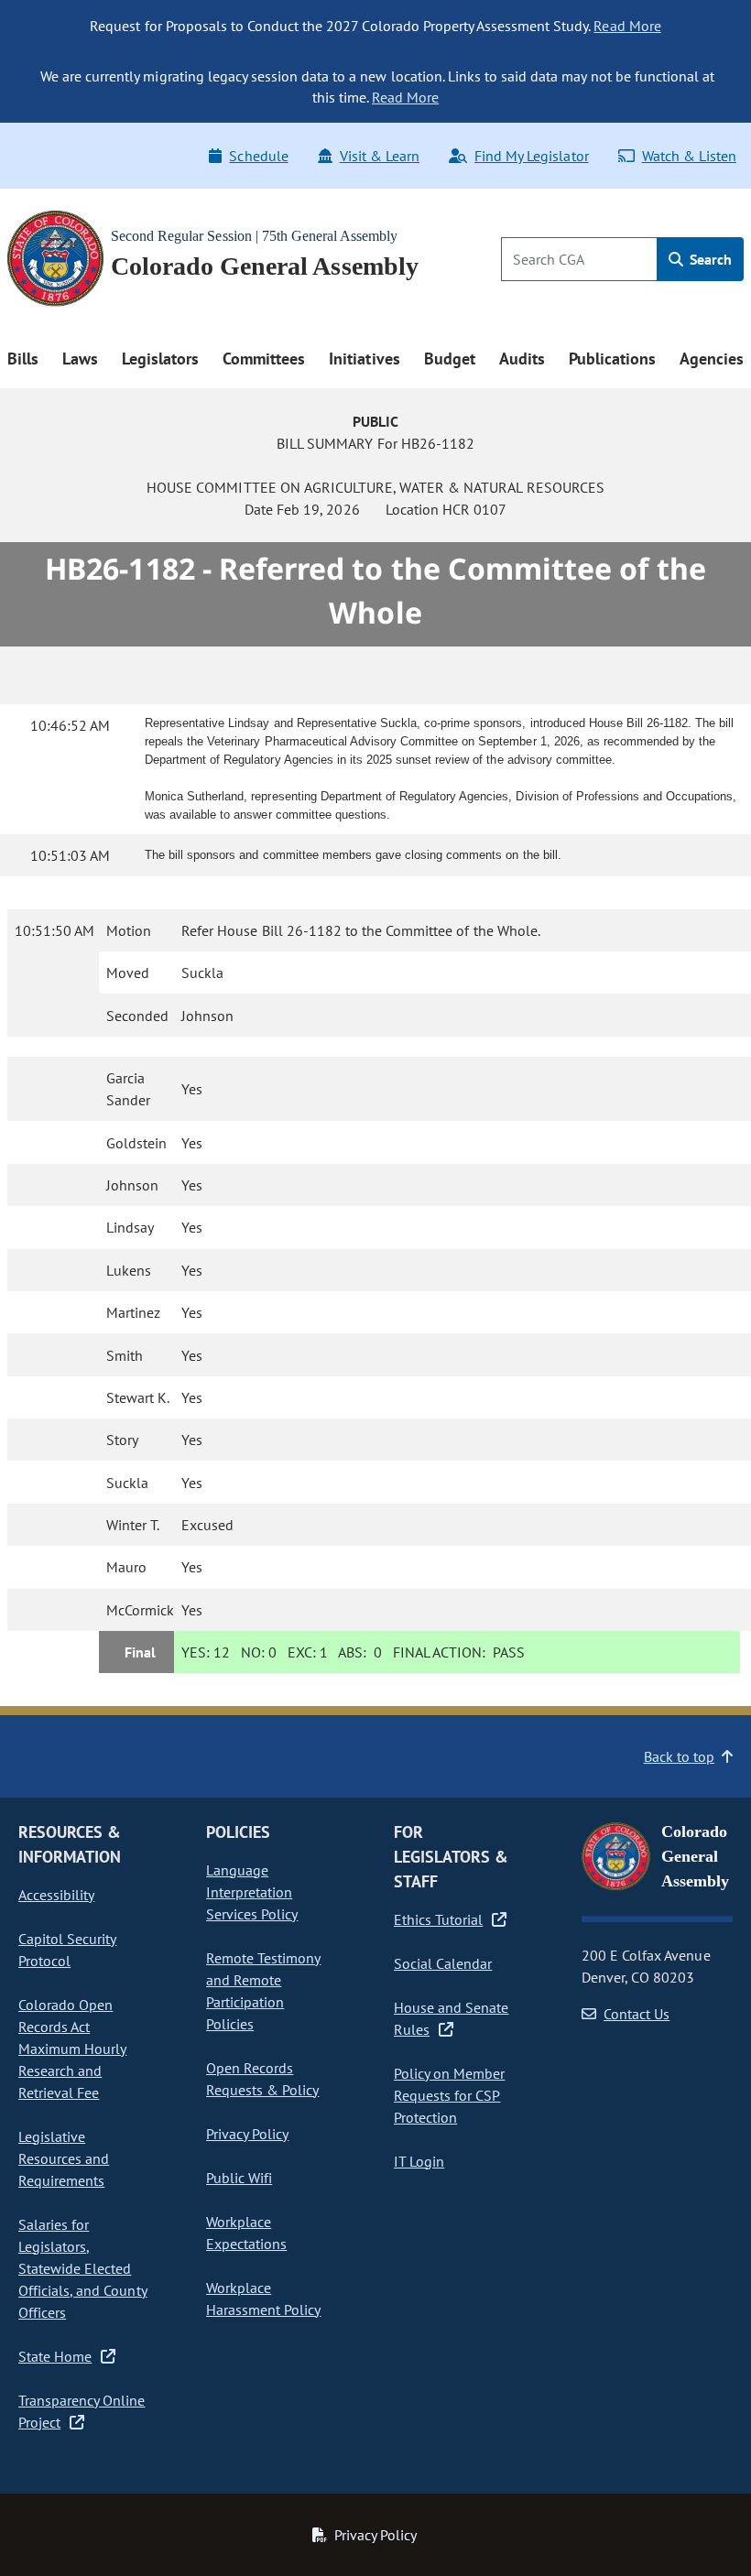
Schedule (258, 156)
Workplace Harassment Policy (263, 2299)
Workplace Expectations (246, 2233)
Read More (627, 26)
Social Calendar (443, 1963)
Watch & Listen (689, 156)
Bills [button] (23, 359)
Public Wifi (239, 2178)
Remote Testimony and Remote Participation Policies (263, 1991)
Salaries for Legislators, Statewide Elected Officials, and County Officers (83, 2268)
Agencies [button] (712, 359)
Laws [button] (80, 359)
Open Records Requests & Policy (262, 2079)
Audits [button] (522, 359)
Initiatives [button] (364, 359)
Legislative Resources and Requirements (64, 2158)
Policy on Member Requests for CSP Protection (449, 2095)
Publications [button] (612, 359)
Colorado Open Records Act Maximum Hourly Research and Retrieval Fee (72, 2049)
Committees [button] (264, 359)
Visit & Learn (380, 156)
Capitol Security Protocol (67, 1950)
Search (709, 259)
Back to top (679, 1756)
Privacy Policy (247, 2134)
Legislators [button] (160, 359)
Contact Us (637, 2014)
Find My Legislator (531, 156)
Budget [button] (450, 359)
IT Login (419, 2161)
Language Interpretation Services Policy (252, 1892)
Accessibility (56, 1895)
